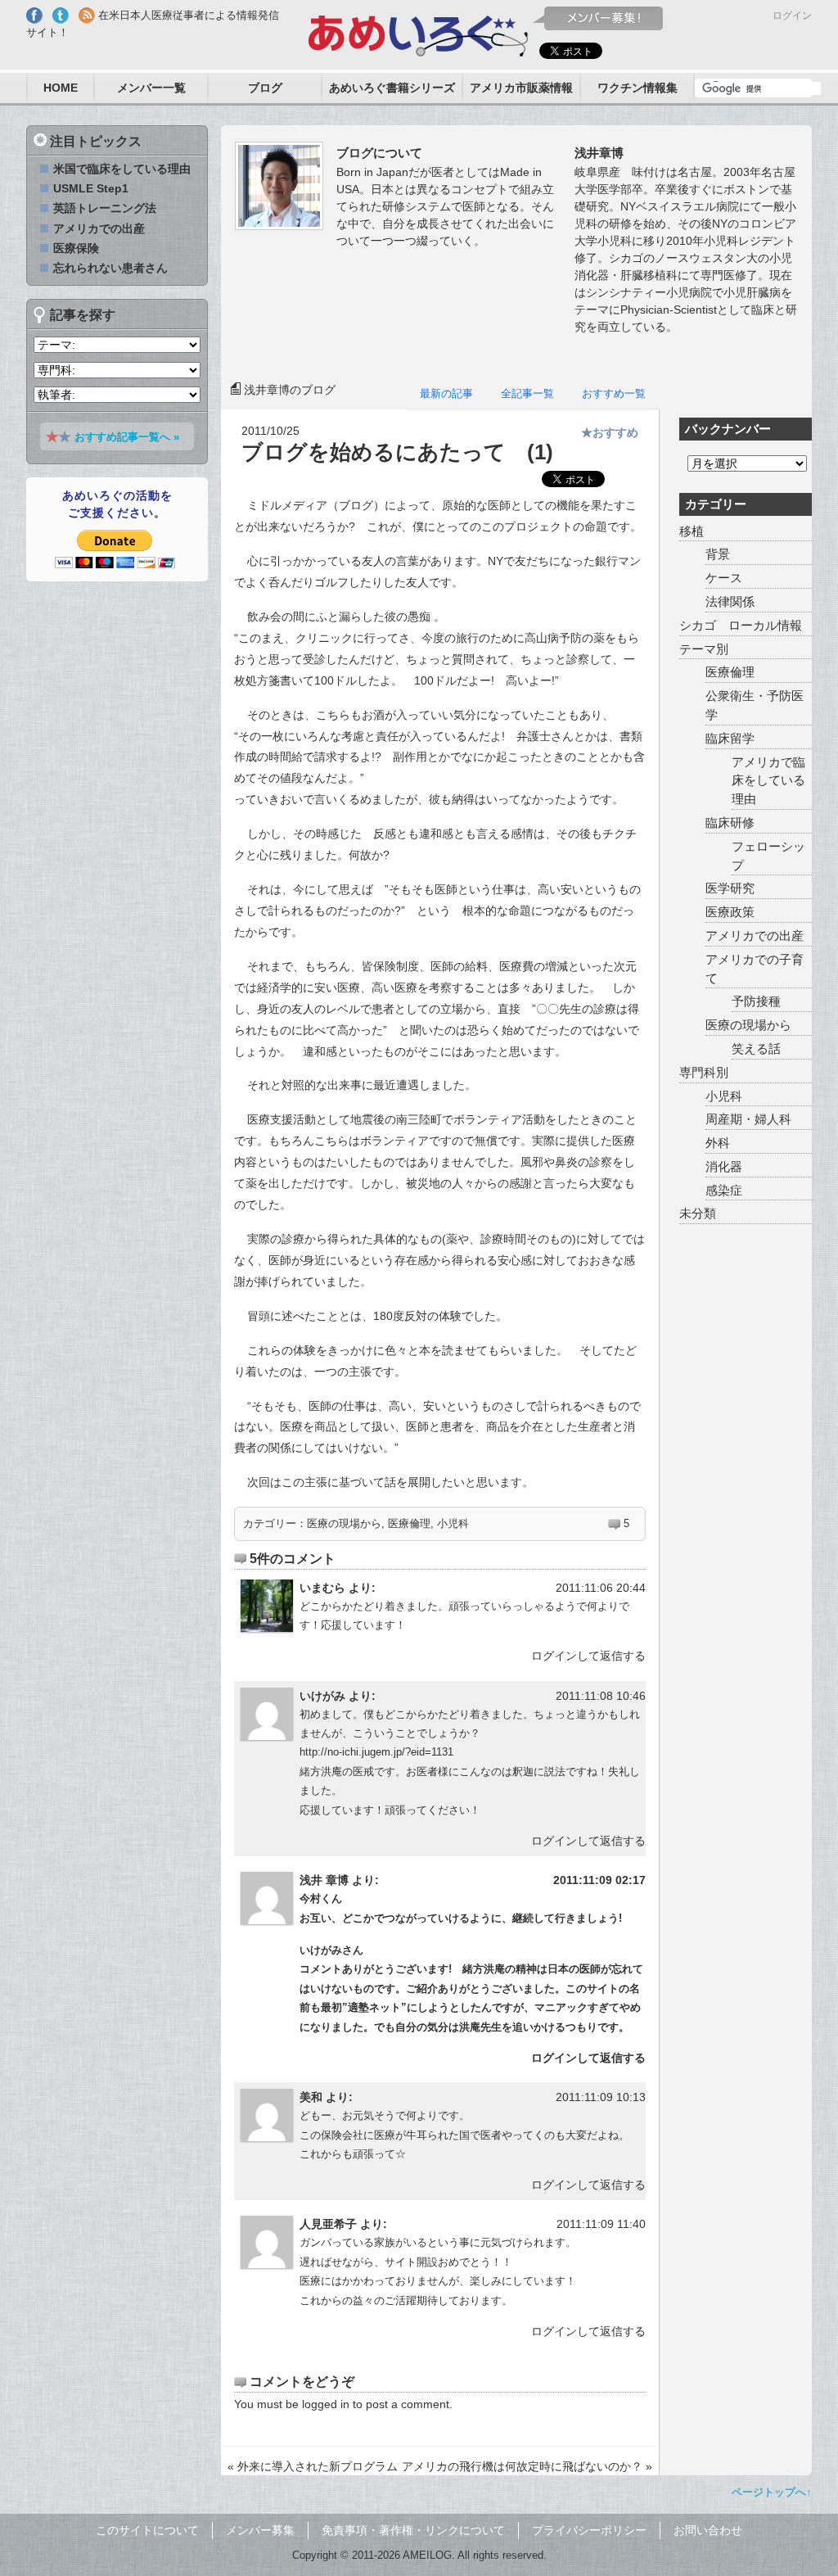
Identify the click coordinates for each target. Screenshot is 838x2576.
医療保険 (76, 248)
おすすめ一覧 (614, 393)
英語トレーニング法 (105, 208)
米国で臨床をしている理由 (122, 169)
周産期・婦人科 (748, 1119)
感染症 (724, 1190)
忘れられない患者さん (110, 268)
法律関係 (730, 601)
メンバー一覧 (151, 88)
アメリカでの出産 (755, 935)
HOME (61, 88)
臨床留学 (730, 738)
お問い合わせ (708, 2530)
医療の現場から (344, 1523)
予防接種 (756, 1001)
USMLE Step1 (91, 188)
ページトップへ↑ (772, 2492)
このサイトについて (147, 2530)
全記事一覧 (527, 393)
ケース (724, 578)
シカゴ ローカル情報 (741, 625)
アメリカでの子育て (755, 969)
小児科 (453, 1523)
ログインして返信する (588, 1656)
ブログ (265, 88)
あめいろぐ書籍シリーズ (392, 88)
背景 (718, 554)
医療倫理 (409, 1523)
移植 (692, 531)
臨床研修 (730, 823)
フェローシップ (768, 856)
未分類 (698, 1213)
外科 (718, 1143)
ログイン (792, 16)
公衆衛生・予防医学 (755, 705)
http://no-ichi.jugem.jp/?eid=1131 (376, 1752)
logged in (326, 2404)
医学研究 (730, 888)
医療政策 (730, 912)
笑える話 (756, 1048)
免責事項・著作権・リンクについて (413, 2530)
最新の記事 (446, 393)
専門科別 (704, 1072)
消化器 (724, 1166)
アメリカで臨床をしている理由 (768, 781)
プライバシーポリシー (589, 2530)
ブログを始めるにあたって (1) (397, 452)
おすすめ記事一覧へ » (127, 437)
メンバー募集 (260, 2530)
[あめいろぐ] (419, 32)
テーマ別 (704, 649)
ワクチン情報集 (638, 88)
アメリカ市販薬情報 (521, 88)
